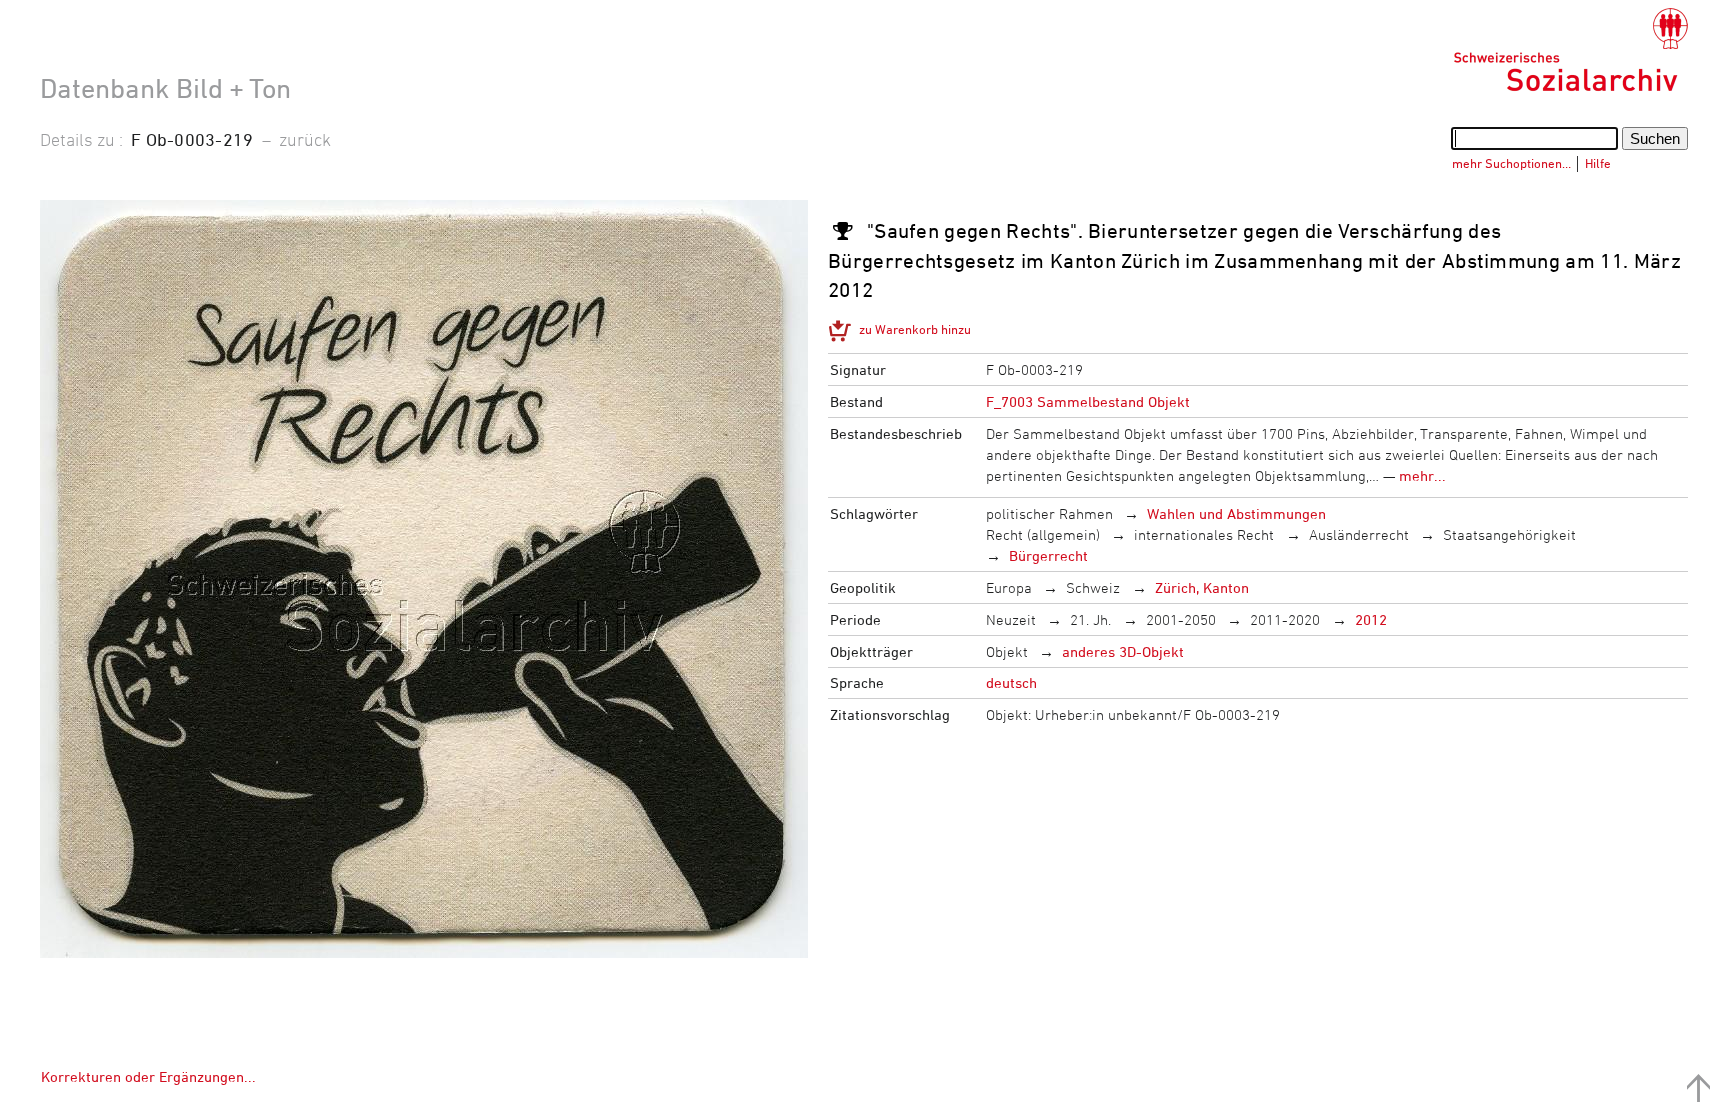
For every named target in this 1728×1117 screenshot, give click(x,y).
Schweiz (1093, 587)
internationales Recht (1204, 534)
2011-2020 (1285, 619)
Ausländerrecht (1359, 534)
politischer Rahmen (1049, 513)
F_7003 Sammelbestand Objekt (1088, 401)
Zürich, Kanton (1202, 587)
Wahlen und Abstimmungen (1236, 513)
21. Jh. (1090, 619)
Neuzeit (1011, 619)
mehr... (1422, 475)
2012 (1371, 619)
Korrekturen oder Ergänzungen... (148, 1076)
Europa (1009, 587)
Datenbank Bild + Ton (165, 88)
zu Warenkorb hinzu (915, 329)
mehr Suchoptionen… (1511, 163)
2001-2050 (1181, 619)
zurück (305, 139)
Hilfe (1598, 163)
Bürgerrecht (1048, 555)
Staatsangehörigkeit (1509, 534)
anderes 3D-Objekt (1123, 651)
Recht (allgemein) (1043, 534)
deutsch (1011, 682)
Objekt (1007, 651)
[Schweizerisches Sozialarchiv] (1570, 50)
